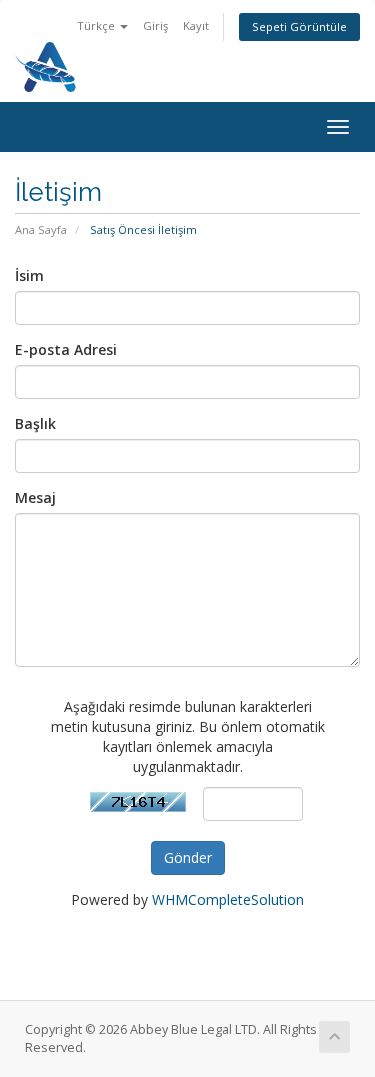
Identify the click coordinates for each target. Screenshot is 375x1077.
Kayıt (196, 25)
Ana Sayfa (41, 229)
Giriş (155, 25)
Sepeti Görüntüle (299, 26)
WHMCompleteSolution (228, 899)
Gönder (188, 857)
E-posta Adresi (66, 349)
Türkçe (97, 25)
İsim (29, 275)
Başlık (35, 423)
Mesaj (35, 497)
